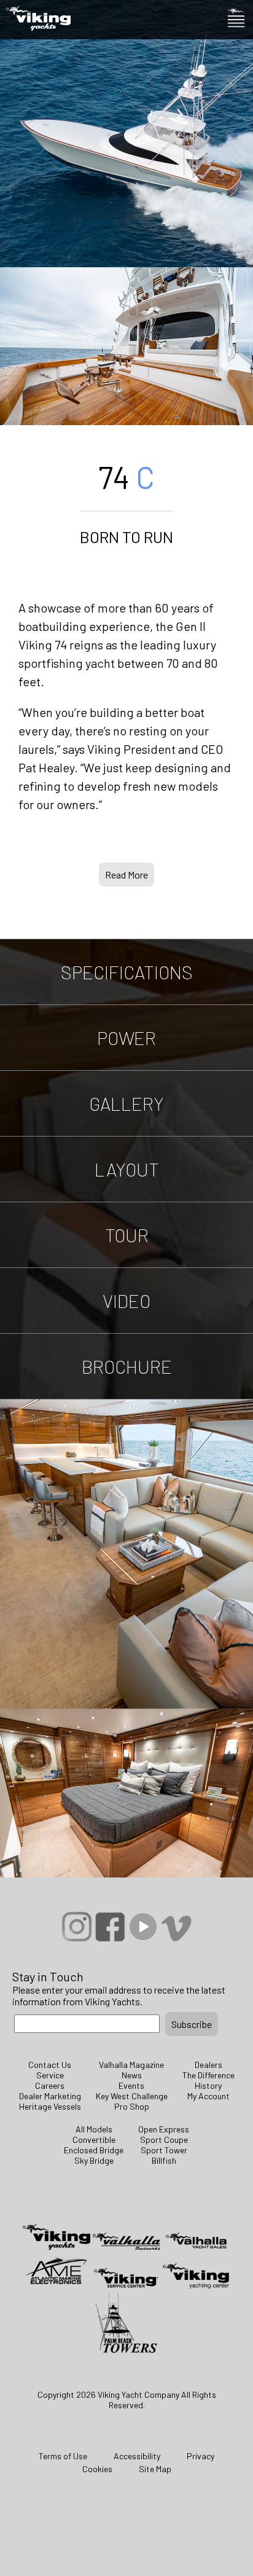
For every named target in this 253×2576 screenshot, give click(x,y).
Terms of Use (63, 2456)
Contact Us (50, 2065)
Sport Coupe (164, 2139)
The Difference (208, 2075)
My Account (208, 2096)
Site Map (155, 2469)
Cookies (97, 2469)
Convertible (94, 2139)
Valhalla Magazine (131, 2065)
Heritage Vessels (50, 2106)
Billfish (164, 2160)
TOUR (127, 1235)
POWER (126, 1038)
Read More (126, 875)
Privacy (200, 2456)
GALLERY (126, 1103)
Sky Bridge (94, 2160)
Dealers (208, 2065)
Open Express (164, 2129)
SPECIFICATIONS (127, 972)
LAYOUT (127, 1169)
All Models (94, 2129)
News (132, 2075)
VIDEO (126, 1301)
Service (50, 2075)
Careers (50, 2085)
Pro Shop (132, 2106)
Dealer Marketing (50, 2096)
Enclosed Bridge (94, 2150)
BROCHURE (127, 1366)
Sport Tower (164, 2150)
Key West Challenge (132, 2096)
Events (131, 2085)
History (208, 2085)
